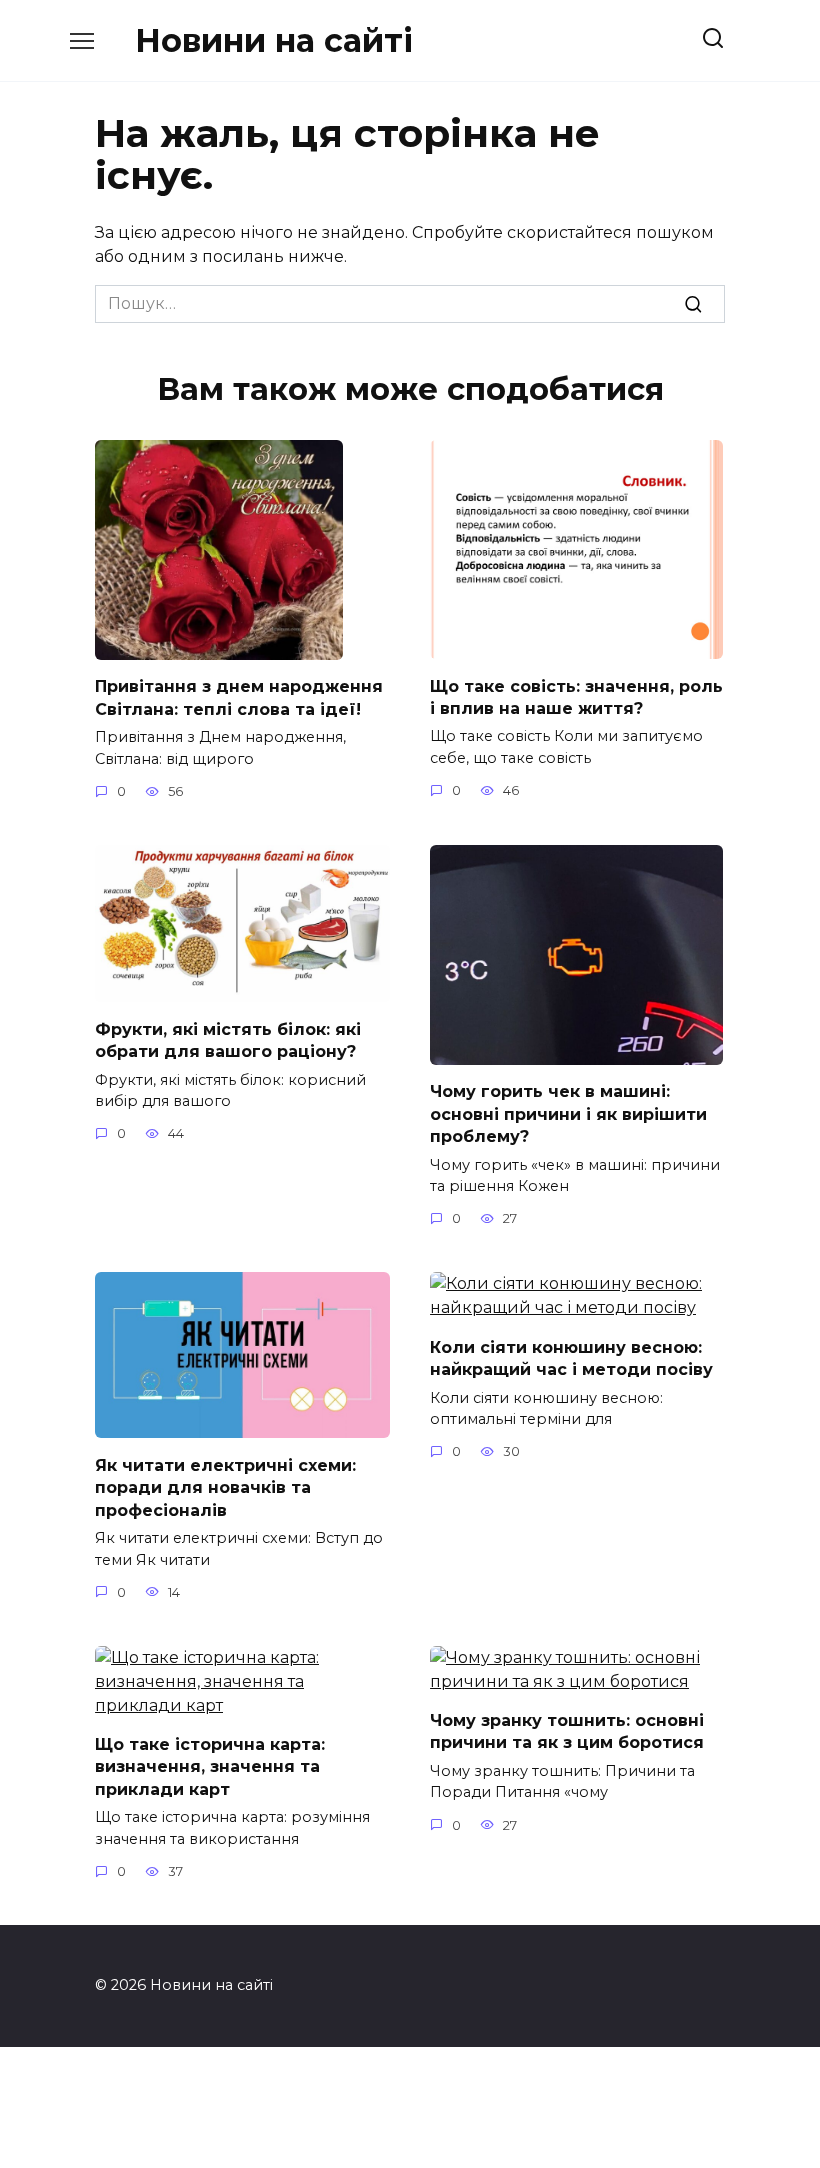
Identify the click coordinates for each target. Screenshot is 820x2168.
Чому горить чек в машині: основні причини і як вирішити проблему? (568, 1114)
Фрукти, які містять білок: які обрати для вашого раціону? (228, 1039)
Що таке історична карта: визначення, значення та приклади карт (210, 1767)
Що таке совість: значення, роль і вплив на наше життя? (576, 696)
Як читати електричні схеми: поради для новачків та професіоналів (225, 1487)
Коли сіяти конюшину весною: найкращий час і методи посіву (571, 1357)
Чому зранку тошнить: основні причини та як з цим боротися (567, 1731)
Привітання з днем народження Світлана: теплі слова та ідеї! (239, 697)
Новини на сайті (274, 40)
